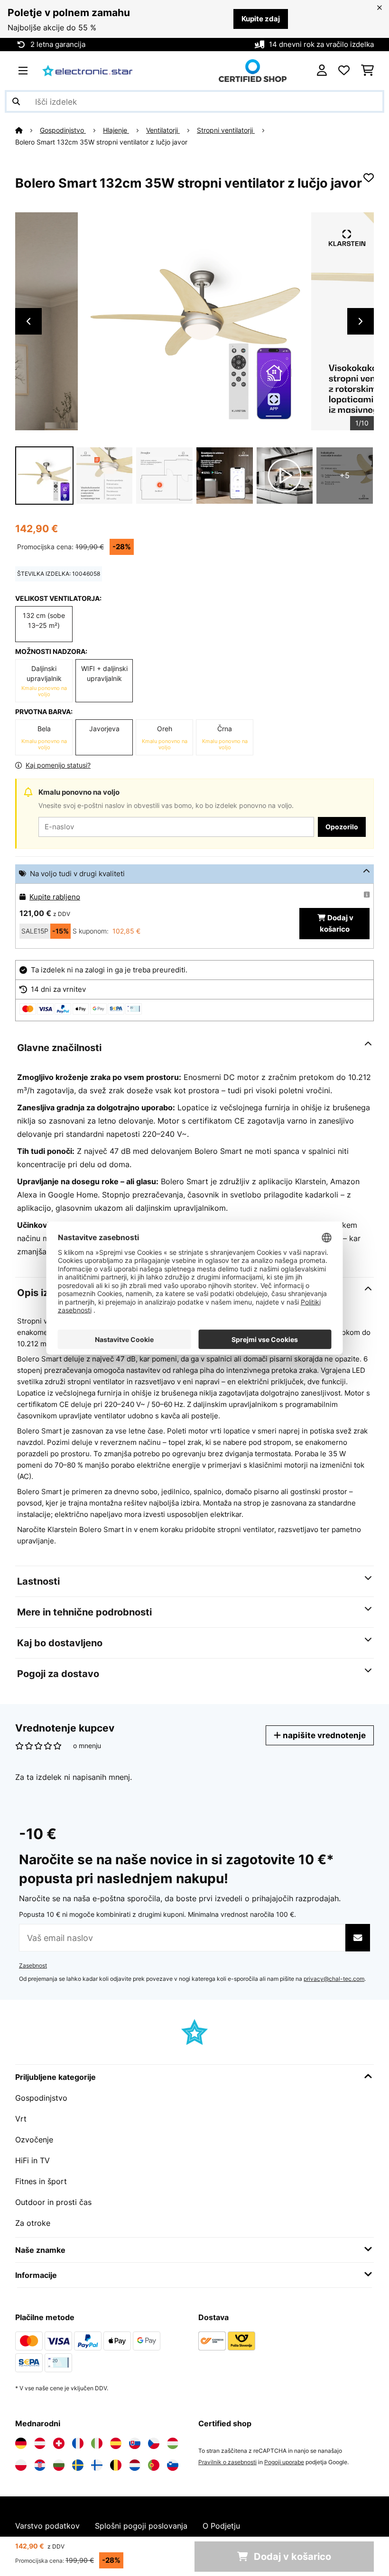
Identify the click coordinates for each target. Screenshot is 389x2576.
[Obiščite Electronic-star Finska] (97, 2465)
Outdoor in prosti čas (53, 2202)
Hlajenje (116, 130)
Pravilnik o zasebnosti (227, 2462)
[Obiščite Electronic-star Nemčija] (21, 2443)
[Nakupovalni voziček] (367, 71)
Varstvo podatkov (47, 2526)
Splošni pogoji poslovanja (141, 2526)
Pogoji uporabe (284, 2462)
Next (361, 321)
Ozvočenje (34, 2140)
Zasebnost (33, 1965)
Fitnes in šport (41, 2181)
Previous (28, 321)
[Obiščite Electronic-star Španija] (116, 2443)
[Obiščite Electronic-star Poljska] (21, 2465)
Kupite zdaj (261, 19)
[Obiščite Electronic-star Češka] (154, 2443)
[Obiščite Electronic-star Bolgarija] (59, 2465)
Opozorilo (342, 827)
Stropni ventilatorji (226, 130)
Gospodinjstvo (63, 130)
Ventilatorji (163, 130)
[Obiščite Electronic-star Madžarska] (173, 2443)
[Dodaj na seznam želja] (369, 178)
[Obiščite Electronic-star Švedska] (78, 2465)
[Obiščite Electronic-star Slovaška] (135, 2443)
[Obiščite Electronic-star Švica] (59, 2443)
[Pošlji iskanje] (16, 101)
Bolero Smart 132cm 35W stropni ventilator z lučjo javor (101, 142)
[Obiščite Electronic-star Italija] (97, 2443)
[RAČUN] (322, 71)
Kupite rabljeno (55, 897)
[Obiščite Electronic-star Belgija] (116, 2465)
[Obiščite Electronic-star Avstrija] (40, 2443)
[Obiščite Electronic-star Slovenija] (173, 2465)
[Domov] (28, 130)
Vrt (21, 2119)
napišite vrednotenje (323, 1735)
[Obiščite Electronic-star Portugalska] (154, 2465)
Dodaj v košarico (337, 924)
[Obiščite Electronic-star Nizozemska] (135, 2465)
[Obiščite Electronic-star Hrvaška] (40, 2465)
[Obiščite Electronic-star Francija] (78, 2443)
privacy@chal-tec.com (334, 1979)
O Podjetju (221, 2526)
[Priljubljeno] (344, 71)
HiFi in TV (32, 2160)
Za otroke (33, 2223)
